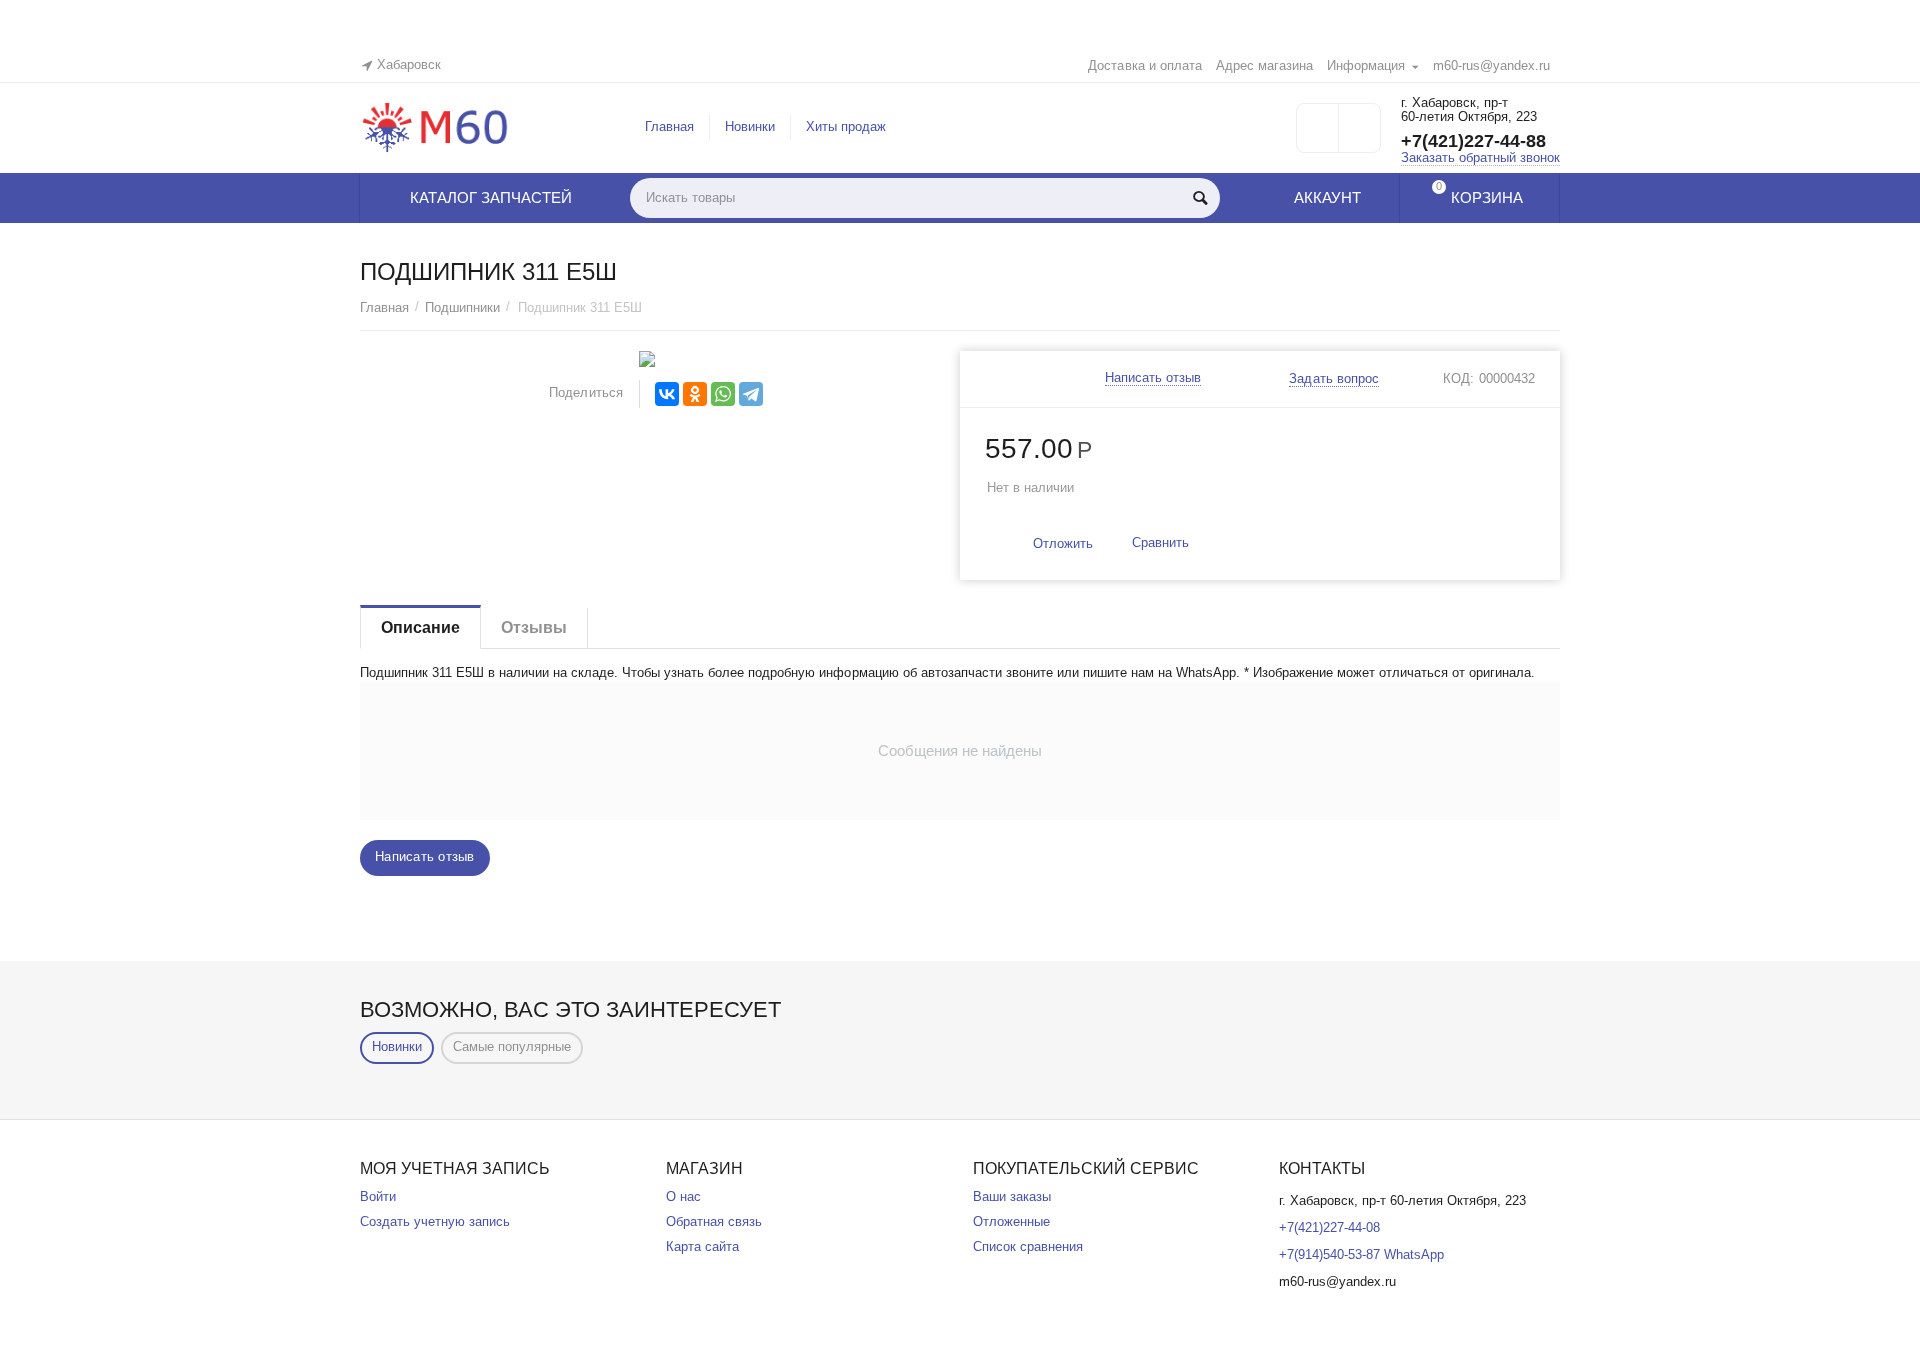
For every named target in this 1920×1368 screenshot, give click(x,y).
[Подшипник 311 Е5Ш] (647, 359)
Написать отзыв (1153, 378)
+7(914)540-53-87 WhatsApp (1361, 1254)
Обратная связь (714, 1221)
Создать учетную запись (435, 1221)
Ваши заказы (1012, 1196)
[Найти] (1200, 198)
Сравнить (1160, 542)
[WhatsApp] (723, 394)
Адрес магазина (1264, 65)
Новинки (750, 126)
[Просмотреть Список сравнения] (1359, 134)
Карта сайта (702, 1246)
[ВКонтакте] (667, 394)
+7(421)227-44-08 (1329, 1227)
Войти (378, 1196)
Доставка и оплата (1144, 65)
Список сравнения (1028, 1246)
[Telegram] (751, 394)
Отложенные (1011, 1221)
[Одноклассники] (695, 394)
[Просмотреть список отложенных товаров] (1317, 134)
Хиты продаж (846, 126)
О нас (683, 1196)
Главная (669, 126)
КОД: (1458, 378)
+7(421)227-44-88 (1473, 141)
